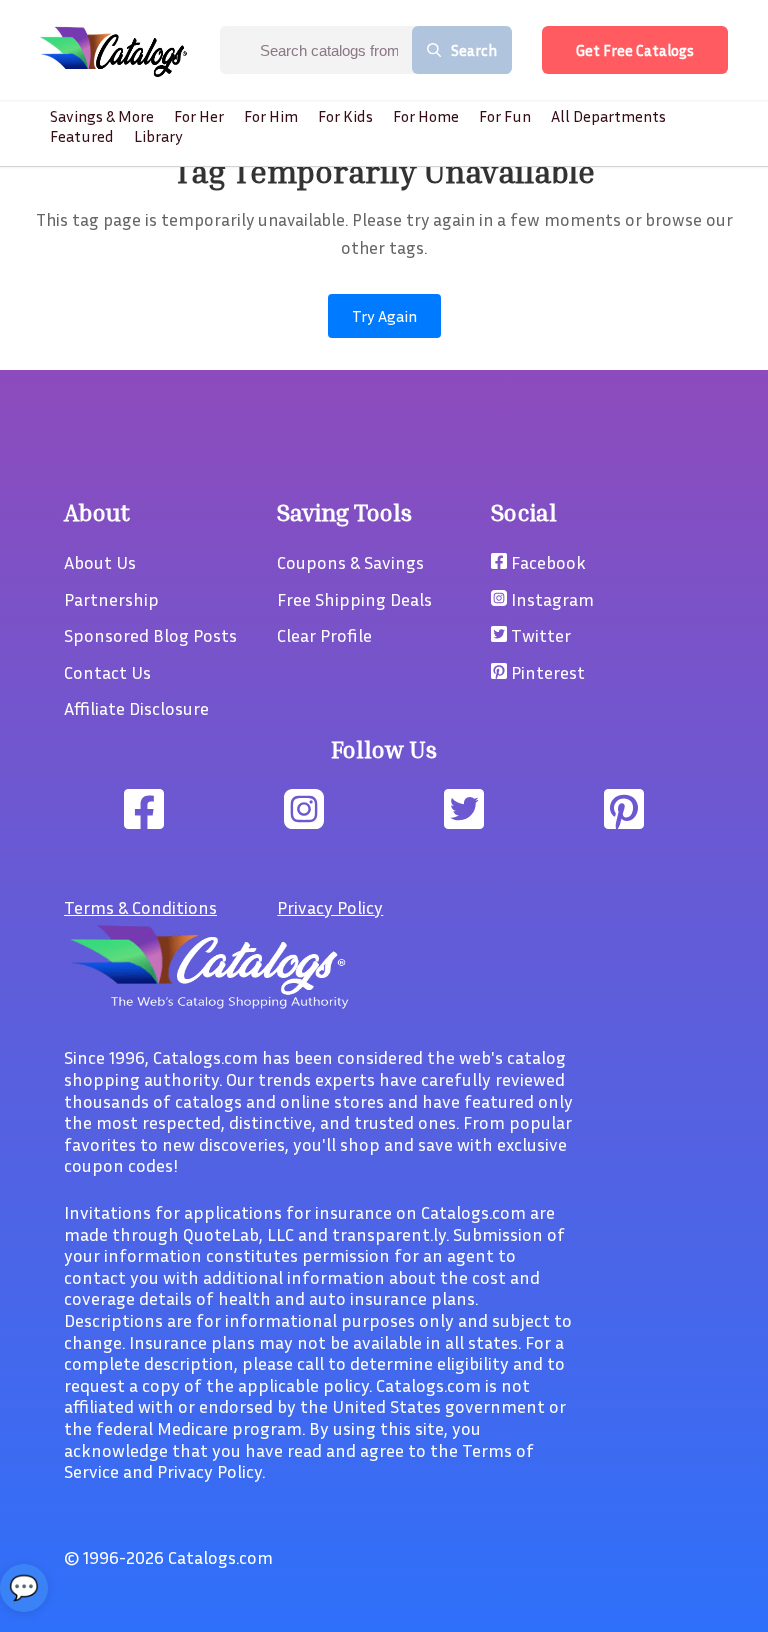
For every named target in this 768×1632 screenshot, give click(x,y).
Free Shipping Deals (354, 599)
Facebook (546, 562)
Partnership (111, 599)
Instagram (550, 599)
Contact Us (107, 672)
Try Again (384, 316)
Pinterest (546, 672)
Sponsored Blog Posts (150, 635)
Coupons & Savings (350, 562)
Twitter (539, 635)
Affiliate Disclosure (136, 708)
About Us (100, 562)
